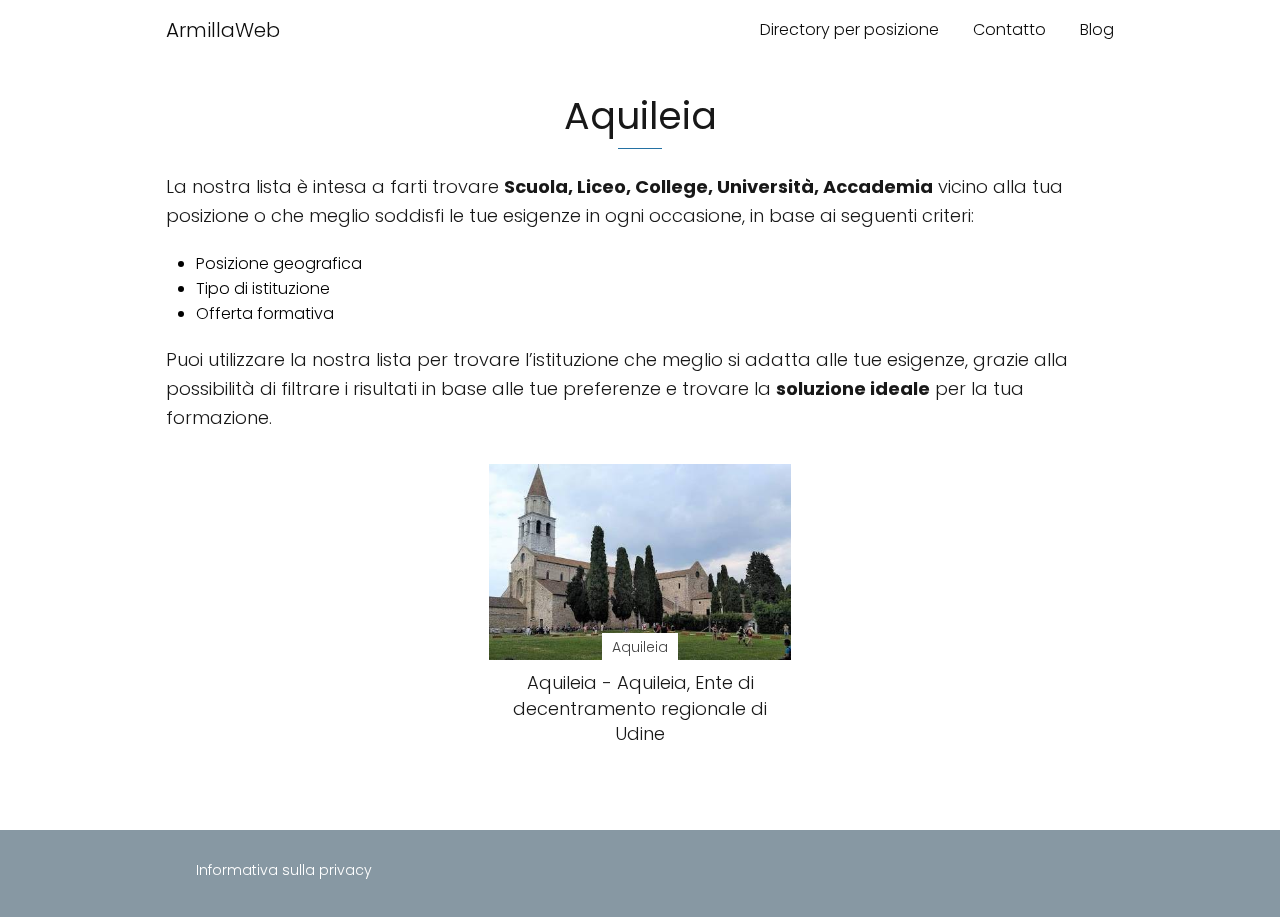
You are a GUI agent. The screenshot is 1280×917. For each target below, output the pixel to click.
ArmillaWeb (223, 30)
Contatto (1009, 29)
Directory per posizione (849, 29)
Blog (1097, 29)
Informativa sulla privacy (284, 870)
